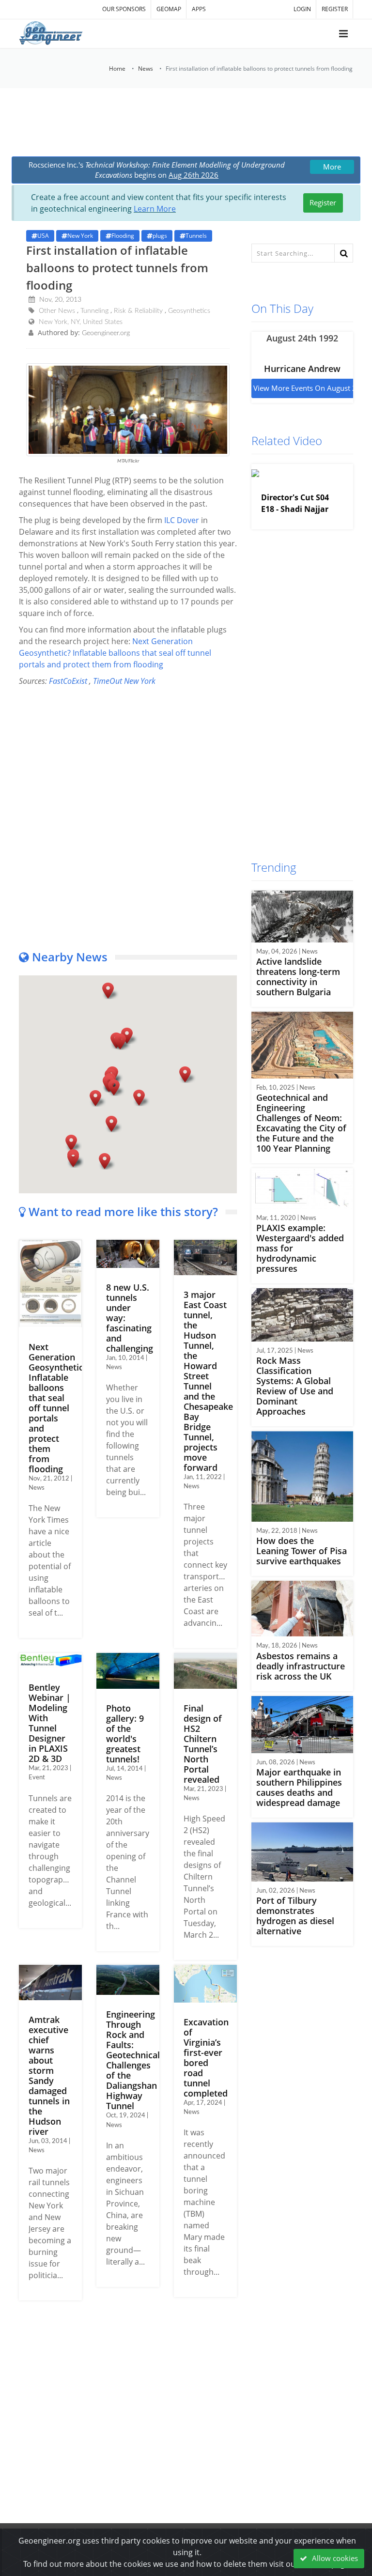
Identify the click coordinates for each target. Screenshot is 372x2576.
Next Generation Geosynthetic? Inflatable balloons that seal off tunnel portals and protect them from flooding (115, 653)
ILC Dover (182, 520)
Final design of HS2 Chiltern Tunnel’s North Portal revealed (203, 1744)
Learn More (155, 209)
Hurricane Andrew (302, 369)
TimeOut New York (124, 681)
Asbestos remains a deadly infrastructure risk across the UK (301, 1666)
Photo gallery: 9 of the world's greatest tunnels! (125, 1734)
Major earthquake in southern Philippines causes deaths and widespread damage (299, 1787)
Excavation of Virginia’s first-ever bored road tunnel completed (206, 2058)
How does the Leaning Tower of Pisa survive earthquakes (302, 1551)
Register (323, 202)
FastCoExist (68, 681)
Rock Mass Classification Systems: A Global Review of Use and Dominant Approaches (295, 1386)
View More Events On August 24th (310, 388)
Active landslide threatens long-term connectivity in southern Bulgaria (298, 977)
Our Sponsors (124, 9)
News (146, 69)
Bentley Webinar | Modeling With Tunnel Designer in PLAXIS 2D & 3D (50, 1723)
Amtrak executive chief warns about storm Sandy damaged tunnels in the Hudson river (49, 2075)
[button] (95, 1098)
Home (117, 69)
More (332, 167)
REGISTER (335, 9)
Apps (199, 9)
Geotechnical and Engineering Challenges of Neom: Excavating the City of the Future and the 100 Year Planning (301, 1123)
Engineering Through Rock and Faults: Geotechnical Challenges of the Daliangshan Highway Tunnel (133, 2060)
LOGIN (302, 9)
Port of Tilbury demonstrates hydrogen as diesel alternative (295, 1916)
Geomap (169, 9)
